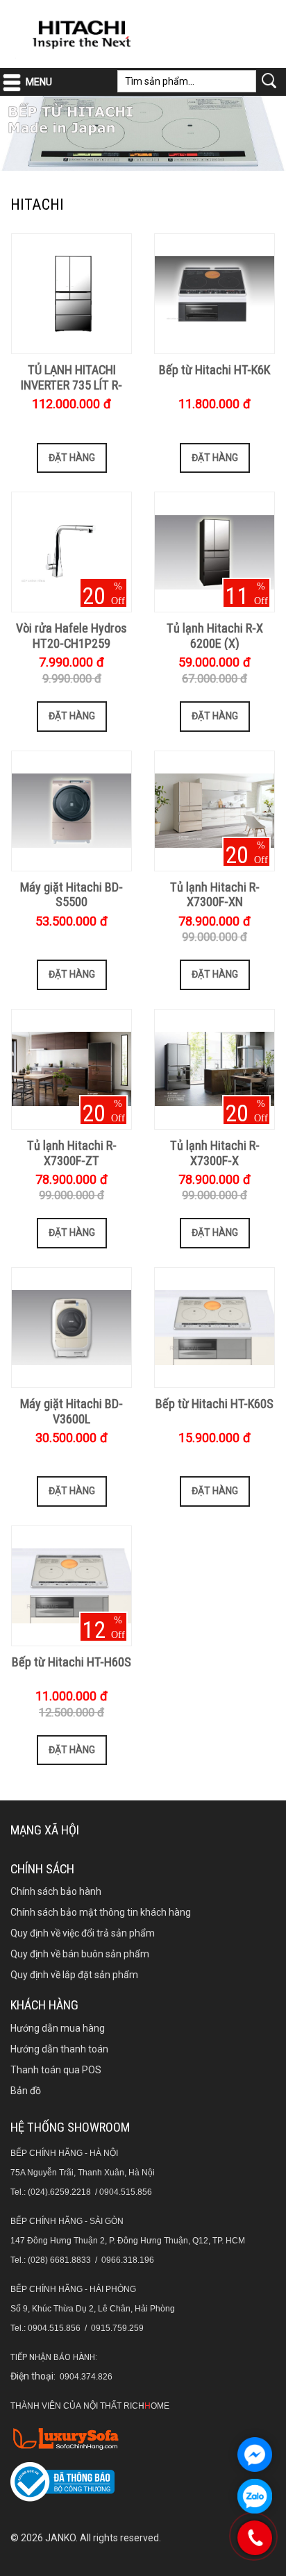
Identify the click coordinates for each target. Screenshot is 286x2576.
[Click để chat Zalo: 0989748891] (255, 2496)
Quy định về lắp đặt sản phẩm (74, 1975)
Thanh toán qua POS (56, 2070)
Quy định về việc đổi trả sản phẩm (83, 1933)
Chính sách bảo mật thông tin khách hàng (101, 1912)
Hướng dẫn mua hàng (58, 2028)
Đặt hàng (72, 458)
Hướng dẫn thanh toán (59, 2049)
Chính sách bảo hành (56, 1891)
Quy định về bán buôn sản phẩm (80, 1954)
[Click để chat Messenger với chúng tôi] (255, 2454)
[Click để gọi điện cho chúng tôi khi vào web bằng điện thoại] (255, 2538)
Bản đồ (26, 2091)
